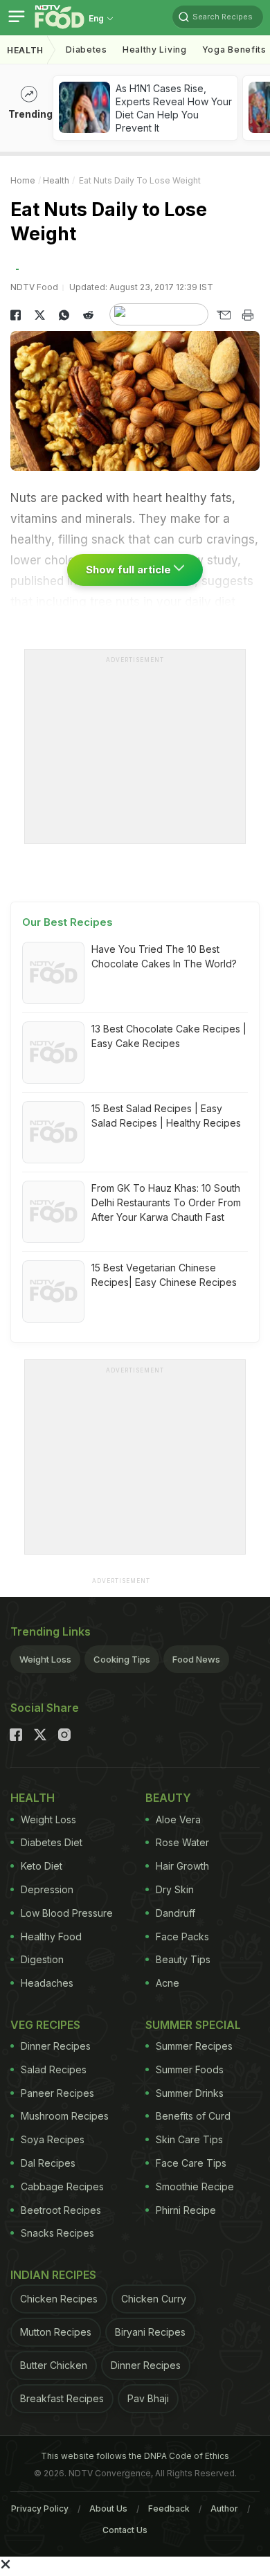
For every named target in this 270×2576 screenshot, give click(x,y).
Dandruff (175, 1913)
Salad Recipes (54, 2069)
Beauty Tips (183, 1959)
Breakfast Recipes (62, 2398)
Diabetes (87, 50)
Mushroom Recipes (65, 2116)
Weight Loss (45, 1659)
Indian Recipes (53, 2275)
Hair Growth (182, 1866)
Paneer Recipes (57, 2093)
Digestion (42, 1959)
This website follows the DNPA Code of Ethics (135, 2456)
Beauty (168, 1798)
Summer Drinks (190, 2093)
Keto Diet (42, 1866)
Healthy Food (51, 1937)
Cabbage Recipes (62, 2186)
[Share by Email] (223, 315)
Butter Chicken (54, 2365)
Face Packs (182, 1937)
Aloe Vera (178, 1819)
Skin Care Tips (189, 2139)
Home (23, 180)
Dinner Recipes (56, 2046)
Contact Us (125, 2530)
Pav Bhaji (148, 2398)
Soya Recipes (53, 2139)
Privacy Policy (40, 2508)
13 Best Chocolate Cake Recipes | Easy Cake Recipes (169, 1036)
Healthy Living (155, 50)
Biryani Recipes (150, 2332)
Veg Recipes (45, 2025)
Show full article (130, 570)
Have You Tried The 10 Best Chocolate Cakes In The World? (164, 956)
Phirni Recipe (186, 2210)
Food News (196, 1659)
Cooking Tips (122, 1659)
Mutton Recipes (56, 2332)
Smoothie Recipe (195, 2186)
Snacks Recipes (57, 2233)
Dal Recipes (48, 2163)
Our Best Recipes (67, 922)
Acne (168, 1983)
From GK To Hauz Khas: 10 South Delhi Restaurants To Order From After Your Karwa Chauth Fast (166, 1202)
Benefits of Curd (193, 2116)
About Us (108, 2508)
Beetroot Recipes (61, 2210)
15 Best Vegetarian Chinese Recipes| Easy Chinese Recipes (164, 1275)
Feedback (169, 2508)
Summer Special (193, 2025)
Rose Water (182, 1842)
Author (224, 2508)
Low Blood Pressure (67, 1913)
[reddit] (88, 315)
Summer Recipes (194, 2046)
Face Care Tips (191, 2163)
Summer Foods (190, 2069)
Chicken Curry (154, 2299)
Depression (47, 1889)
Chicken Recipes (59, 2299)
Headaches (47, 1983)
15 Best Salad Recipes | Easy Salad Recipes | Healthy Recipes (166, 1116)
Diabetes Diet (52, 1842)
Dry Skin (175, 1889)
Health (25, 50)
